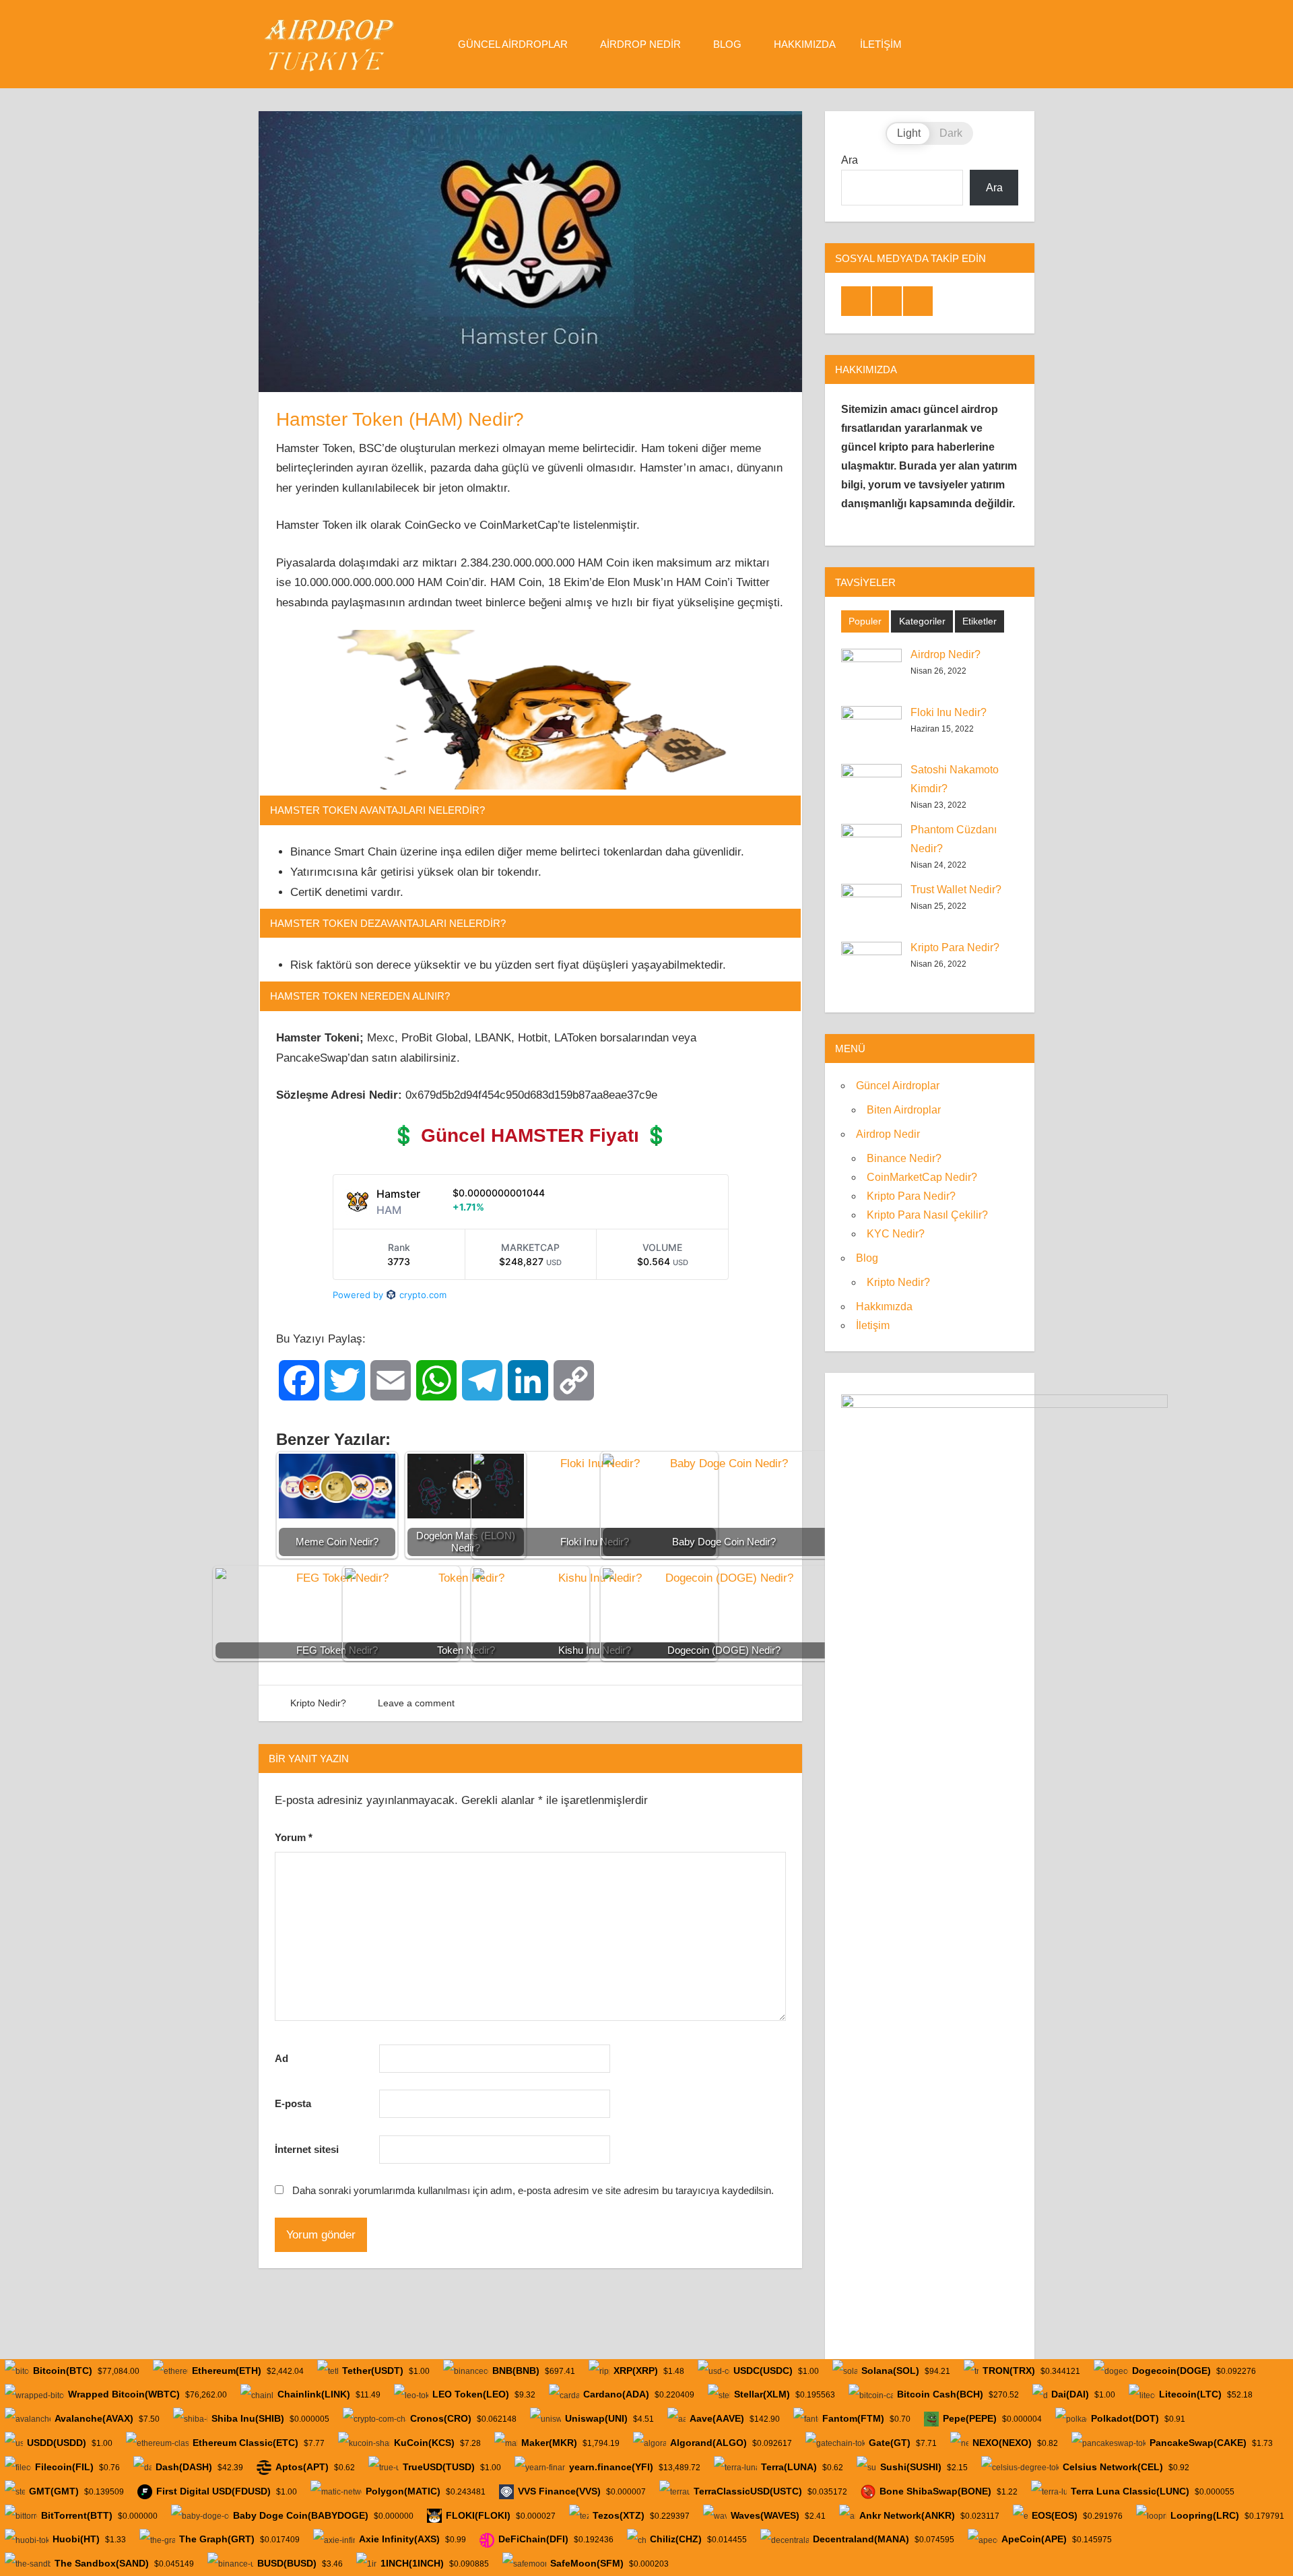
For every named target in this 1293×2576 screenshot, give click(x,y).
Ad (281, 2058)
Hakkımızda (805, 44)
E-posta (293, 2103)
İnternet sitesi (307, 2149)
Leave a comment (416, 1703)
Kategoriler (922, 621)
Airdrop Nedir (640, 44)
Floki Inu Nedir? (949, 712)
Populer (865, 621)
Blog (727, 44)
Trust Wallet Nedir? (956, 890)
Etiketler (980, 621)
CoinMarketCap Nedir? (922, 1177)
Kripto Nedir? (318, 1703)
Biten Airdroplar (904, 1110)
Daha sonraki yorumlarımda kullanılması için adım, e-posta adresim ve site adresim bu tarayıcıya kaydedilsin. (533, 2190)
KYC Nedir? (896, 1234)
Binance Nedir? (904, 1158)
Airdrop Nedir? (946, 654)
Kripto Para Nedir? (955, 947)
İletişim (881, 44)
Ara (850, 160)
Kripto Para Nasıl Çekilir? (927, 1215)
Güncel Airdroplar (513, 44)
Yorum (294, 1837)
